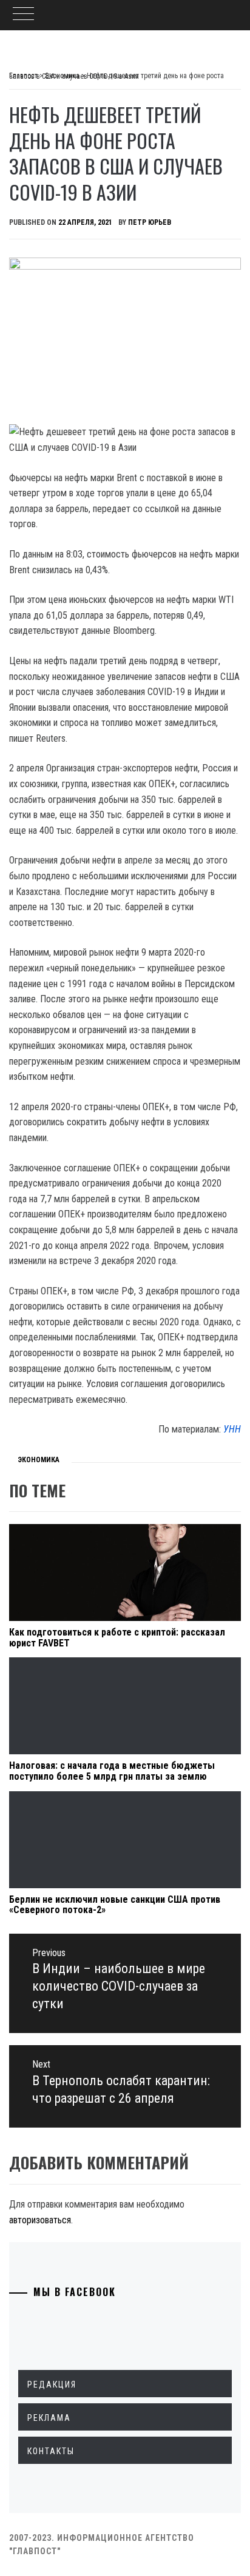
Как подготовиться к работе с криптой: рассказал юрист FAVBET (117, 1638)
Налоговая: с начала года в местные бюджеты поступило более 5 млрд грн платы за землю (112, 1771)
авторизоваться (40, 2220)
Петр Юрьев (150, 222)
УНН (232, 1429)
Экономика (39, 1460)
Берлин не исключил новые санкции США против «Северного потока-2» (115, 1905)
